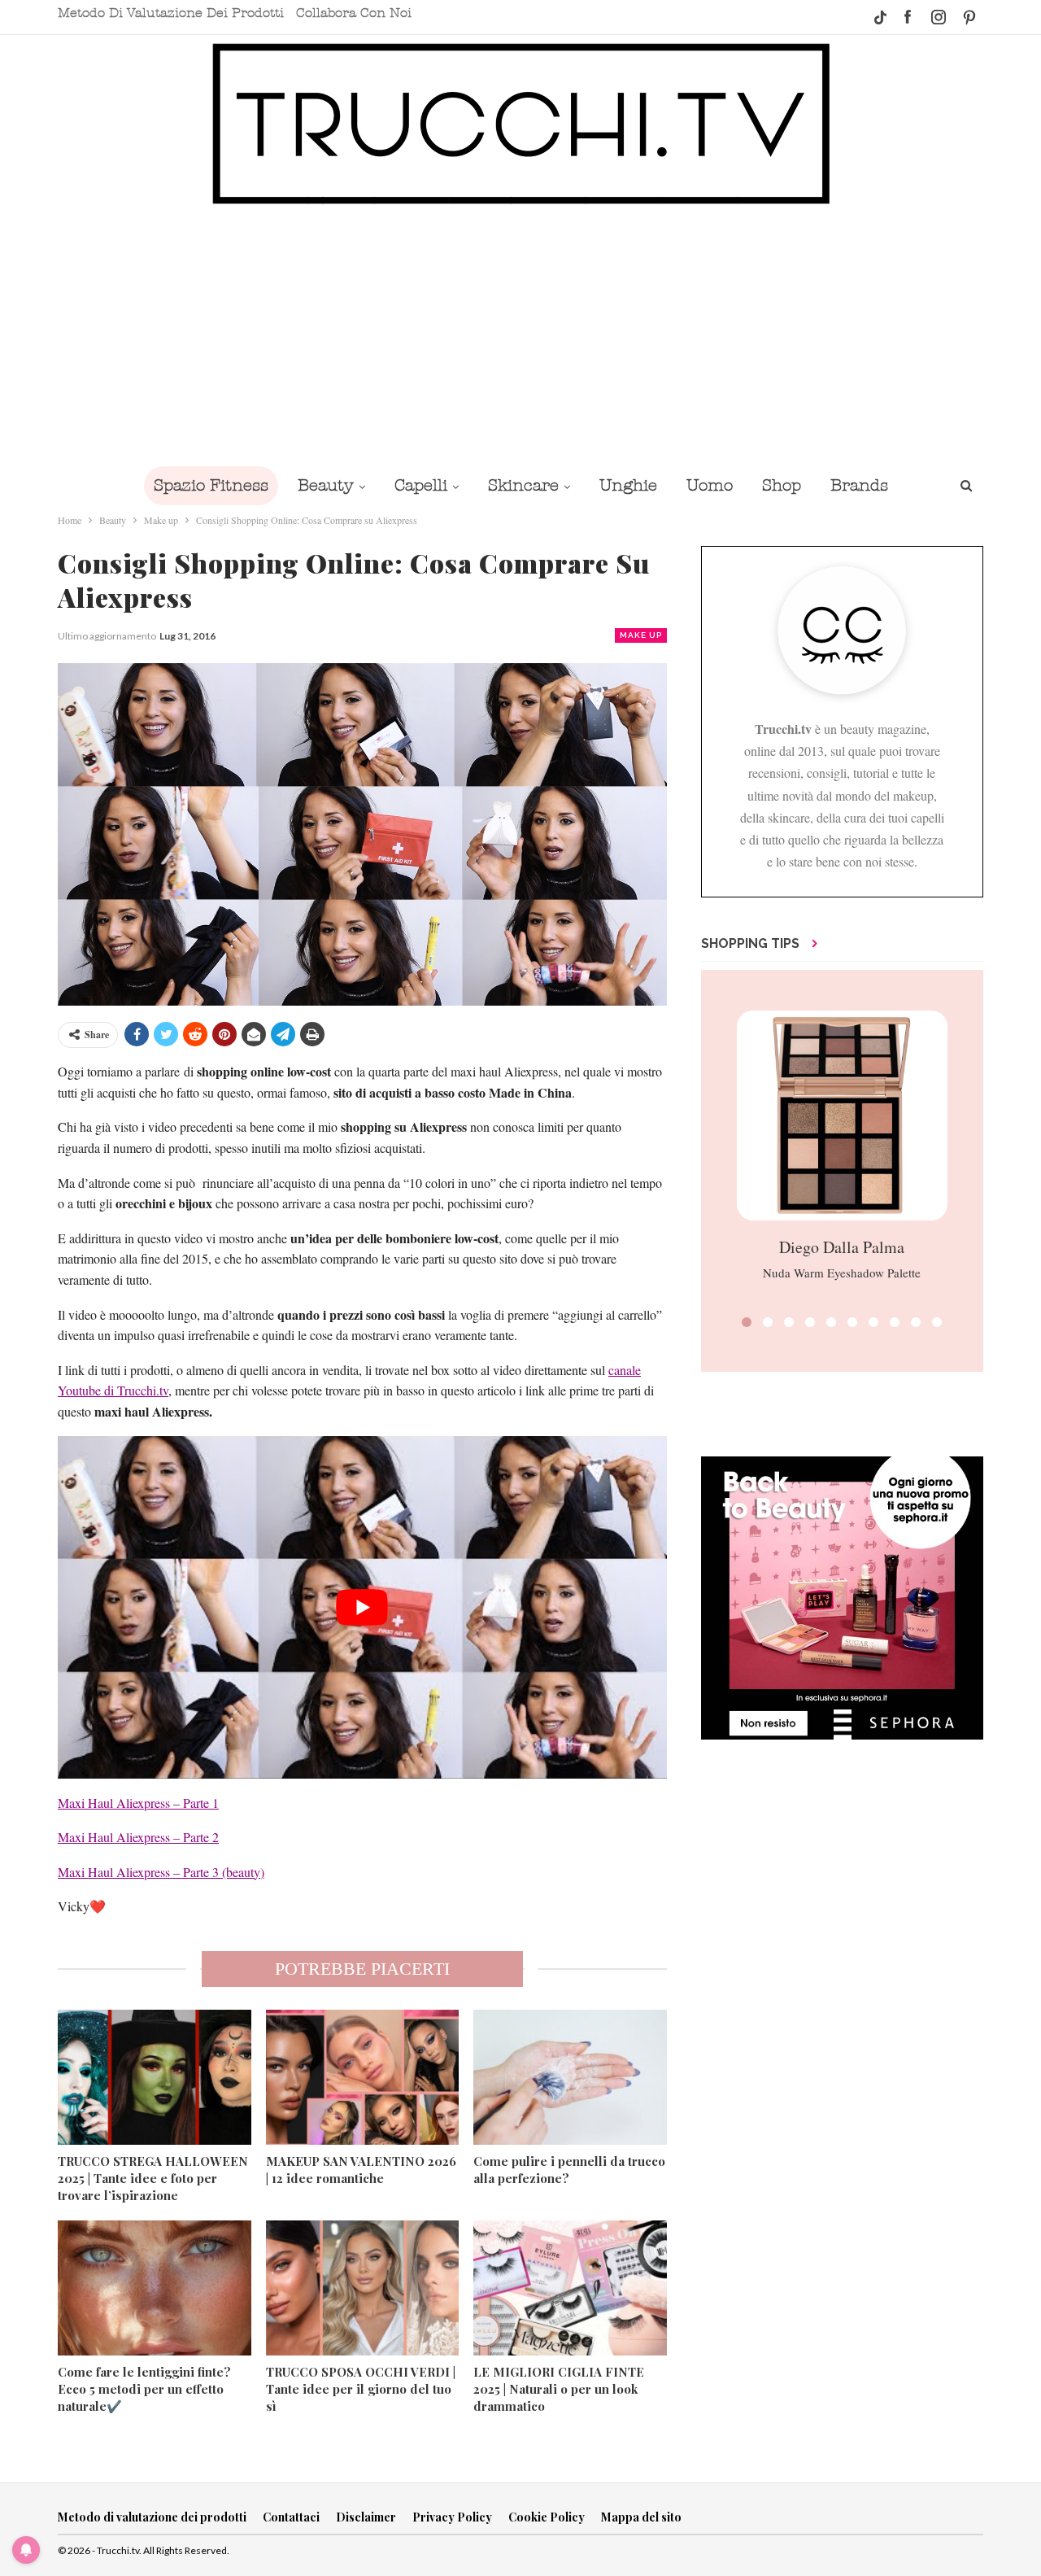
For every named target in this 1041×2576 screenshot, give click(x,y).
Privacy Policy (452, 2517)
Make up (641, 635)
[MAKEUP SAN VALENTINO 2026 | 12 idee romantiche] (363, 2077)
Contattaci (291, 2517)
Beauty (326, 485)
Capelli (421, 485)
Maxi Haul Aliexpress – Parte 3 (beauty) (161, 1872)
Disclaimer (366, 2517)
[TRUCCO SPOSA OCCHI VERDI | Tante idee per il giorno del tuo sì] (363, 2288)
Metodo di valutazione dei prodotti (171, 13)
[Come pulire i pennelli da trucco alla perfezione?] (570, 2077)
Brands (859, 485)
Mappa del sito (641, 2517)
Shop (782, 485)
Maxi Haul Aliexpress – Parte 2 (138, 1837)
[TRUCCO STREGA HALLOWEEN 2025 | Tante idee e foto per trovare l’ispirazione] (155, 2077)
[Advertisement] (520, 335)
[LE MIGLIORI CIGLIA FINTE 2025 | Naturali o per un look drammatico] (570, 2288)
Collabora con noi (354, 13)
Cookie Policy (547, 2517)
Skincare (523, 485)
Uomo (710, 485)
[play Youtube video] (362, 1607)
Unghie (628, 485)
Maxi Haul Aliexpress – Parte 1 (138, 1803)
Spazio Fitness (211, 485)
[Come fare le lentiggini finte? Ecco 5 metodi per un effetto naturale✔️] (155, 2288)
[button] (747, 1322)
